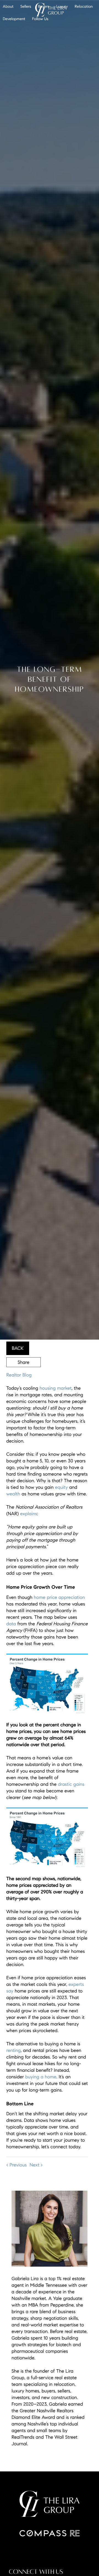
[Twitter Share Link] (24, 1377)
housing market (56, 1388)
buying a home (41, 2077)
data (11, 1624)
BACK (18, 1348)
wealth (13, 1494)
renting (13, 2050)
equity (61, 1487)
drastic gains (71, 1784)
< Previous (17, 2165)
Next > (36, 2165)
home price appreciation (59, 1597)
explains (29, 1514)
